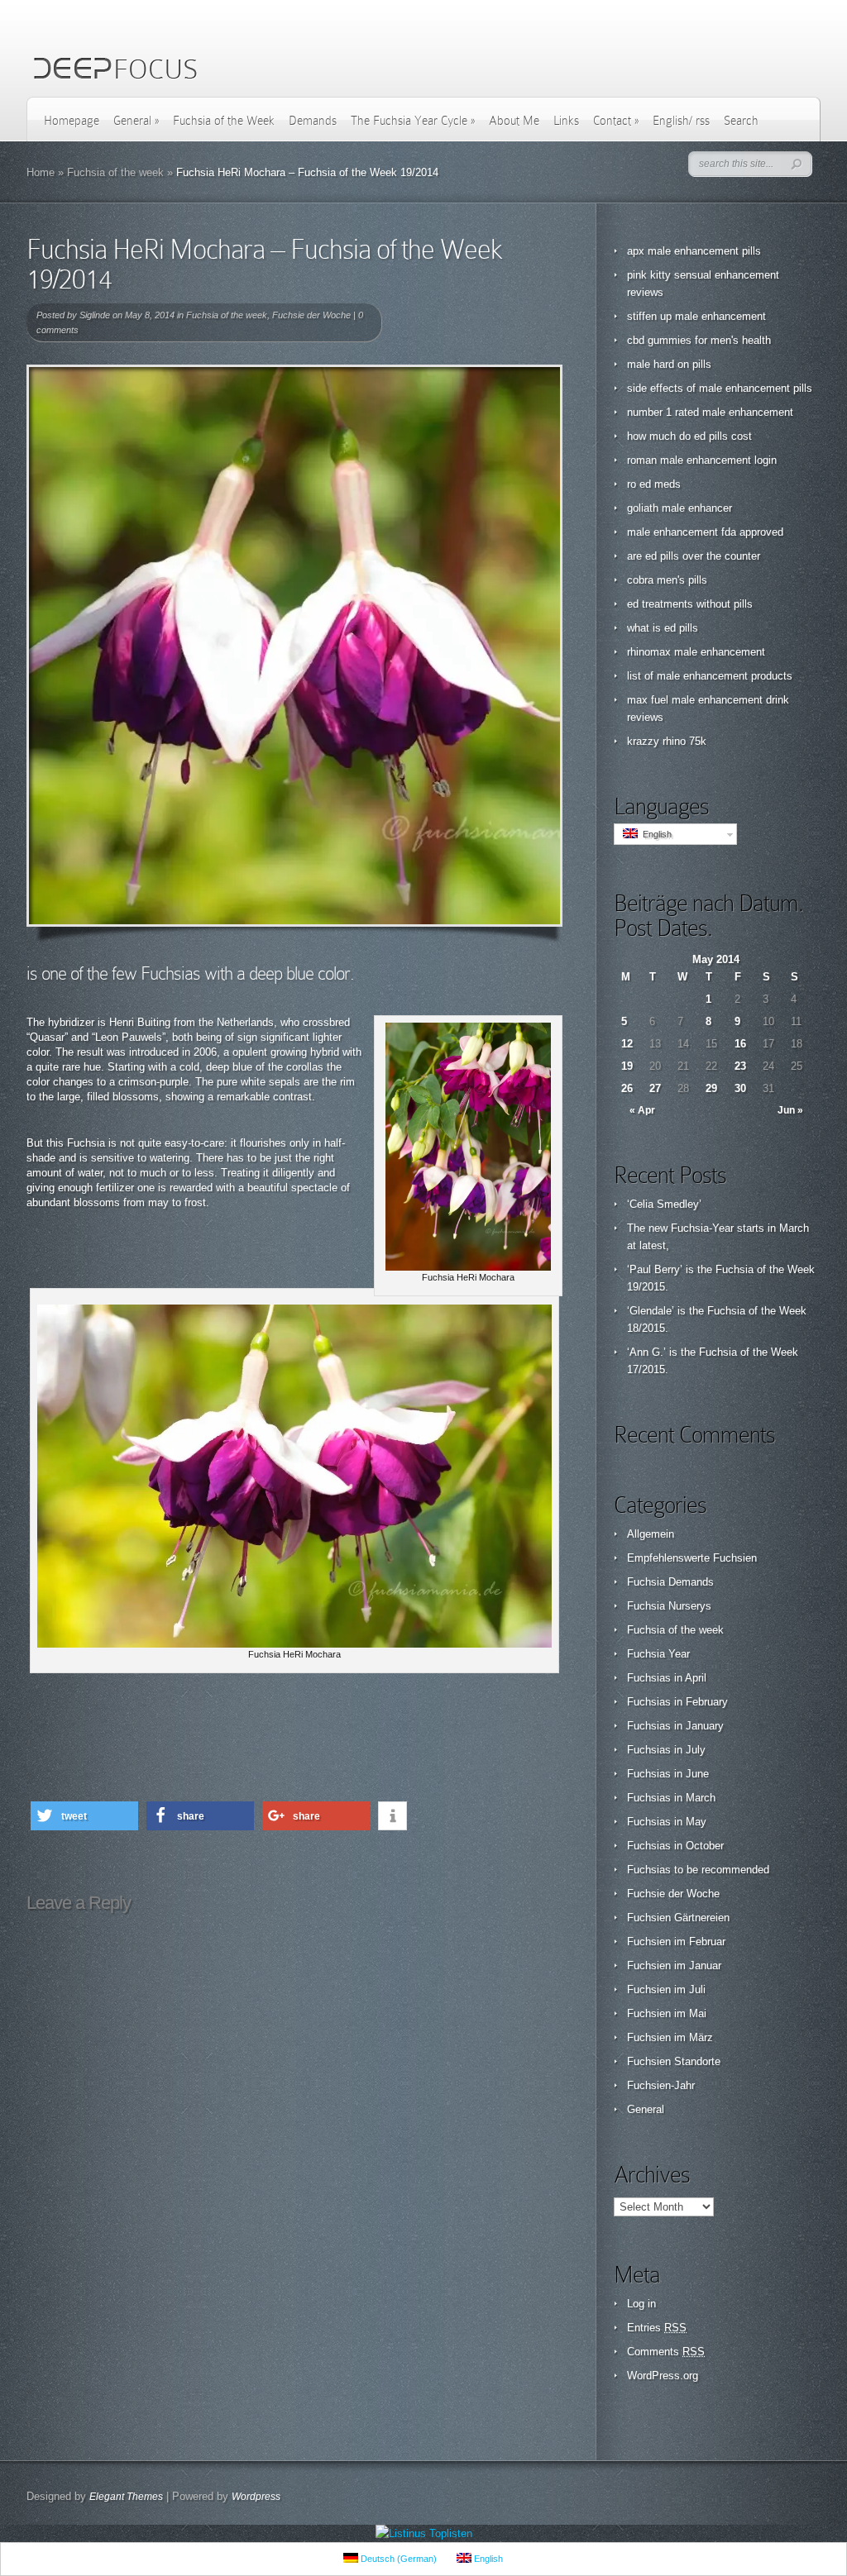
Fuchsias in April (667, 1678)
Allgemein (651, 1534)
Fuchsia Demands (670, 1582)
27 (655, 1088)
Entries (657, 2328)
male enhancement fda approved (705, 532)
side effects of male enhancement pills (720, 388)
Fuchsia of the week (115, 172)
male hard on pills (669, 364)
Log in (641, 2304)
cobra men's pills (667, 580)
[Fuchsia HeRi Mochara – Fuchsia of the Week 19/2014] (294, 646)
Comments (666, 2352)
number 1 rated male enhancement (710, 412)
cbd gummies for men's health (699, 340)
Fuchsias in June (668, 1774)
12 (627, 1044)
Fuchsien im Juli (666, 1989)
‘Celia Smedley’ (664, 1204)
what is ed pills (663, 628)
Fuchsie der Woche (311, 315)
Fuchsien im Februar (676, 1942)
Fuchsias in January (675, 1726)
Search (741, 121)
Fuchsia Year (658, 1654)
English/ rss (681, 121)
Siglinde (95, 315)
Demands (313, 121)
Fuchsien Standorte (674, 2061)
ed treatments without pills (690, 604)
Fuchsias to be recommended (698, 1870)
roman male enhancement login (702, 460)
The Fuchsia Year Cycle (413, 121)
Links (566, 121)
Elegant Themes (126, 2497)
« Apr (642, 1110)
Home (41, 172)
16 (740, 1044)
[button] (84, 1816)
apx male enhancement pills (694, 251)
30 (740, 1088)
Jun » (790, 1110)
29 (711, 1088)
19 (627, 1066)
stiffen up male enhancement (696, 316)
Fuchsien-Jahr (661, 2085)
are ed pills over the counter (694, 556)
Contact (616, 121)
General (136, 121)
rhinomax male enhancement (696, 652)
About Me (514, 121)
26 (627, 1088)
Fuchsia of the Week (224, 121)
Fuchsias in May (667, 1822)
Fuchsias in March (671, 1798)
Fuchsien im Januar (674, 1965)
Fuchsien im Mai (667, 2013)
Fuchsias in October (675, 1846)
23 (740, 1066)
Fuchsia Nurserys (669, 1606)
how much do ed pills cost (689, 436)
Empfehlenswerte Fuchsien (692, 1558)
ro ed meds (654, 484)
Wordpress (256, 2497)
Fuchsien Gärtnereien (678, 1918)
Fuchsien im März (670, 2037)
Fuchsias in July (666, 1750)
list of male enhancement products (710, 676)
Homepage (72, 121)
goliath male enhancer (680, 508)
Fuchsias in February (677, 1702)
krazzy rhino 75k (667, 741)
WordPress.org (663, 2376)
